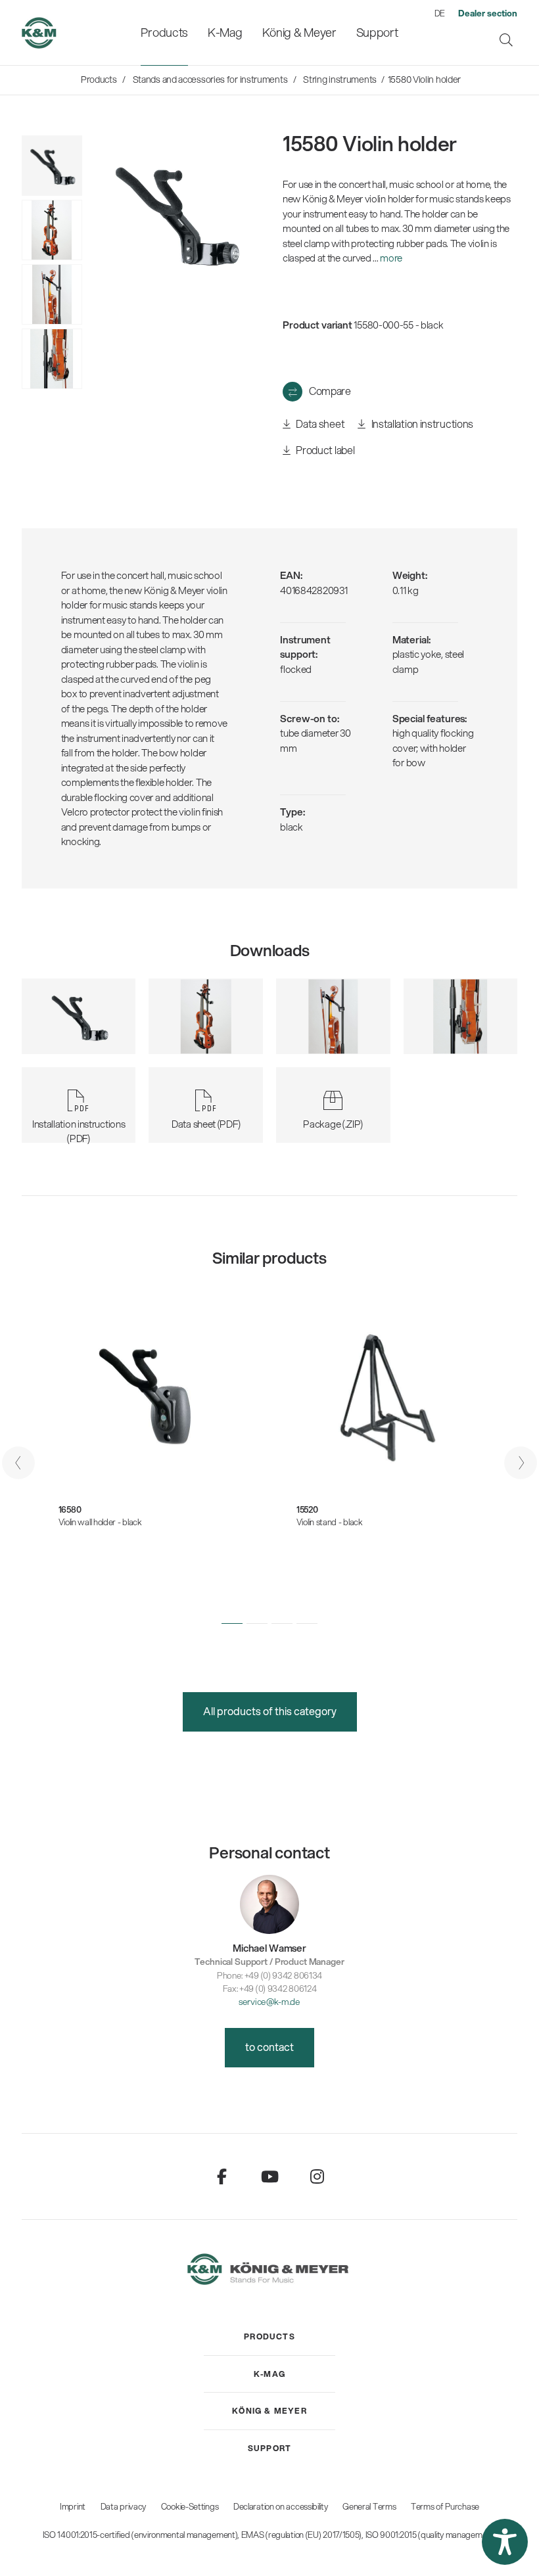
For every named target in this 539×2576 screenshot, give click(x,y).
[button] (232, 1624)
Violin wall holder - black (100, 1522)
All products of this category (270, 1711)
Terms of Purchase (445, 2506)
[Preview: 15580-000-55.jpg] (52, 166)
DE (440, 13)
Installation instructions (421, 424)
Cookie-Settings (190, 2506)
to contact (269, 2047)
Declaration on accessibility (281, 2506)
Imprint (73, 2506)
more (391, 258)
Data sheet (319, 424)
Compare (330, 391)
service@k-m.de (269, 2001)
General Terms (369, 2506)
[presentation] (18, 1463)
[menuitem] (164, 33)
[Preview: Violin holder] (52, 230)
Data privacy (123, 2506)
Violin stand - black (330, 1522)
